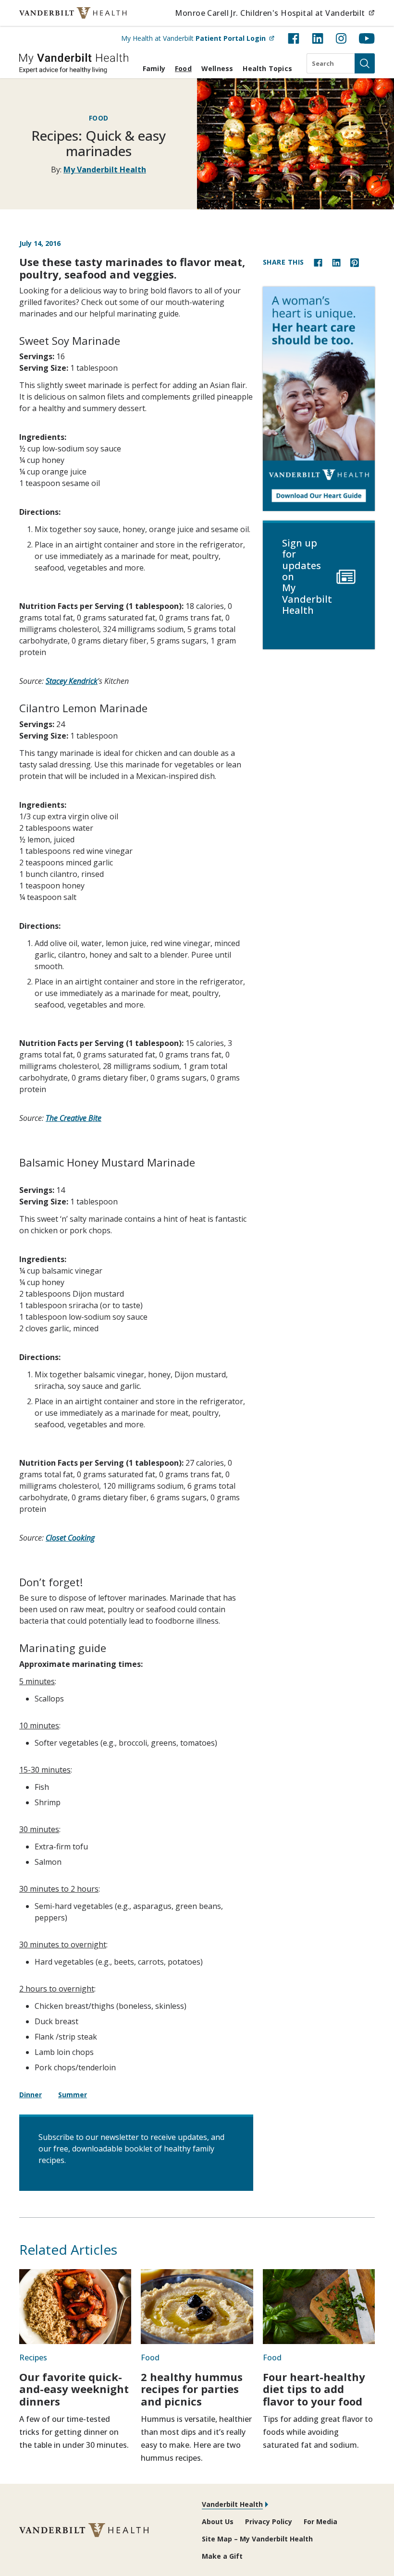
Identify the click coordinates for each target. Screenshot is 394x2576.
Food (183, 68)
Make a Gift (222, 2556)
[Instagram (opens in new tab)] (341, 38)
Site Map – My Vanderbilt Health (257, 2539)
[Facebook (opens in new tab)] (294, 38)
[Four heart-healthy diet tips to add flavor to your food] (319, 2307)
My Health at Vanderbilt (198, 38)
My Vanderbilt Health (105, 170)
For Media (320, 2521)
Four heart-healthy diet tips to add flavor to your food (314, 2389)
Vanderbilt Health (232, 2504)
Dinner (31, 2095)
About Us (218, 2521)
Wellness (217, 68)
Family (154, 68)
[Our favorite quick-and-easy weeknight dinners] (75, 2307)
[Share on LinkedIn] (336, 262)
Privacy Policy (269, 2521)
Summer (73, 2095)
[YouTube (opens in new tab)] (367, 38)
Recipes (33, 2357)
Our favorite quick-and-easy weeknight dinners (74, 2389)
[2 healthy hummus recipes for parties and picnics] (197, 2307)
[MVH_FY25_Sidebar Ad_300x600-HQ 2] (319, 399)
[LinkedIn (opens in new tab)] (318, 38)
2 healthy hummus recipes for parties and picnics (192, 2389)
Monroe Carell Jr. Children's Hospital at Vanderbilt (275, 13)
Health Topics (267, 68)
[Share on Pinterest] (355, 262)
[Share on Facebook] (318, 262)
